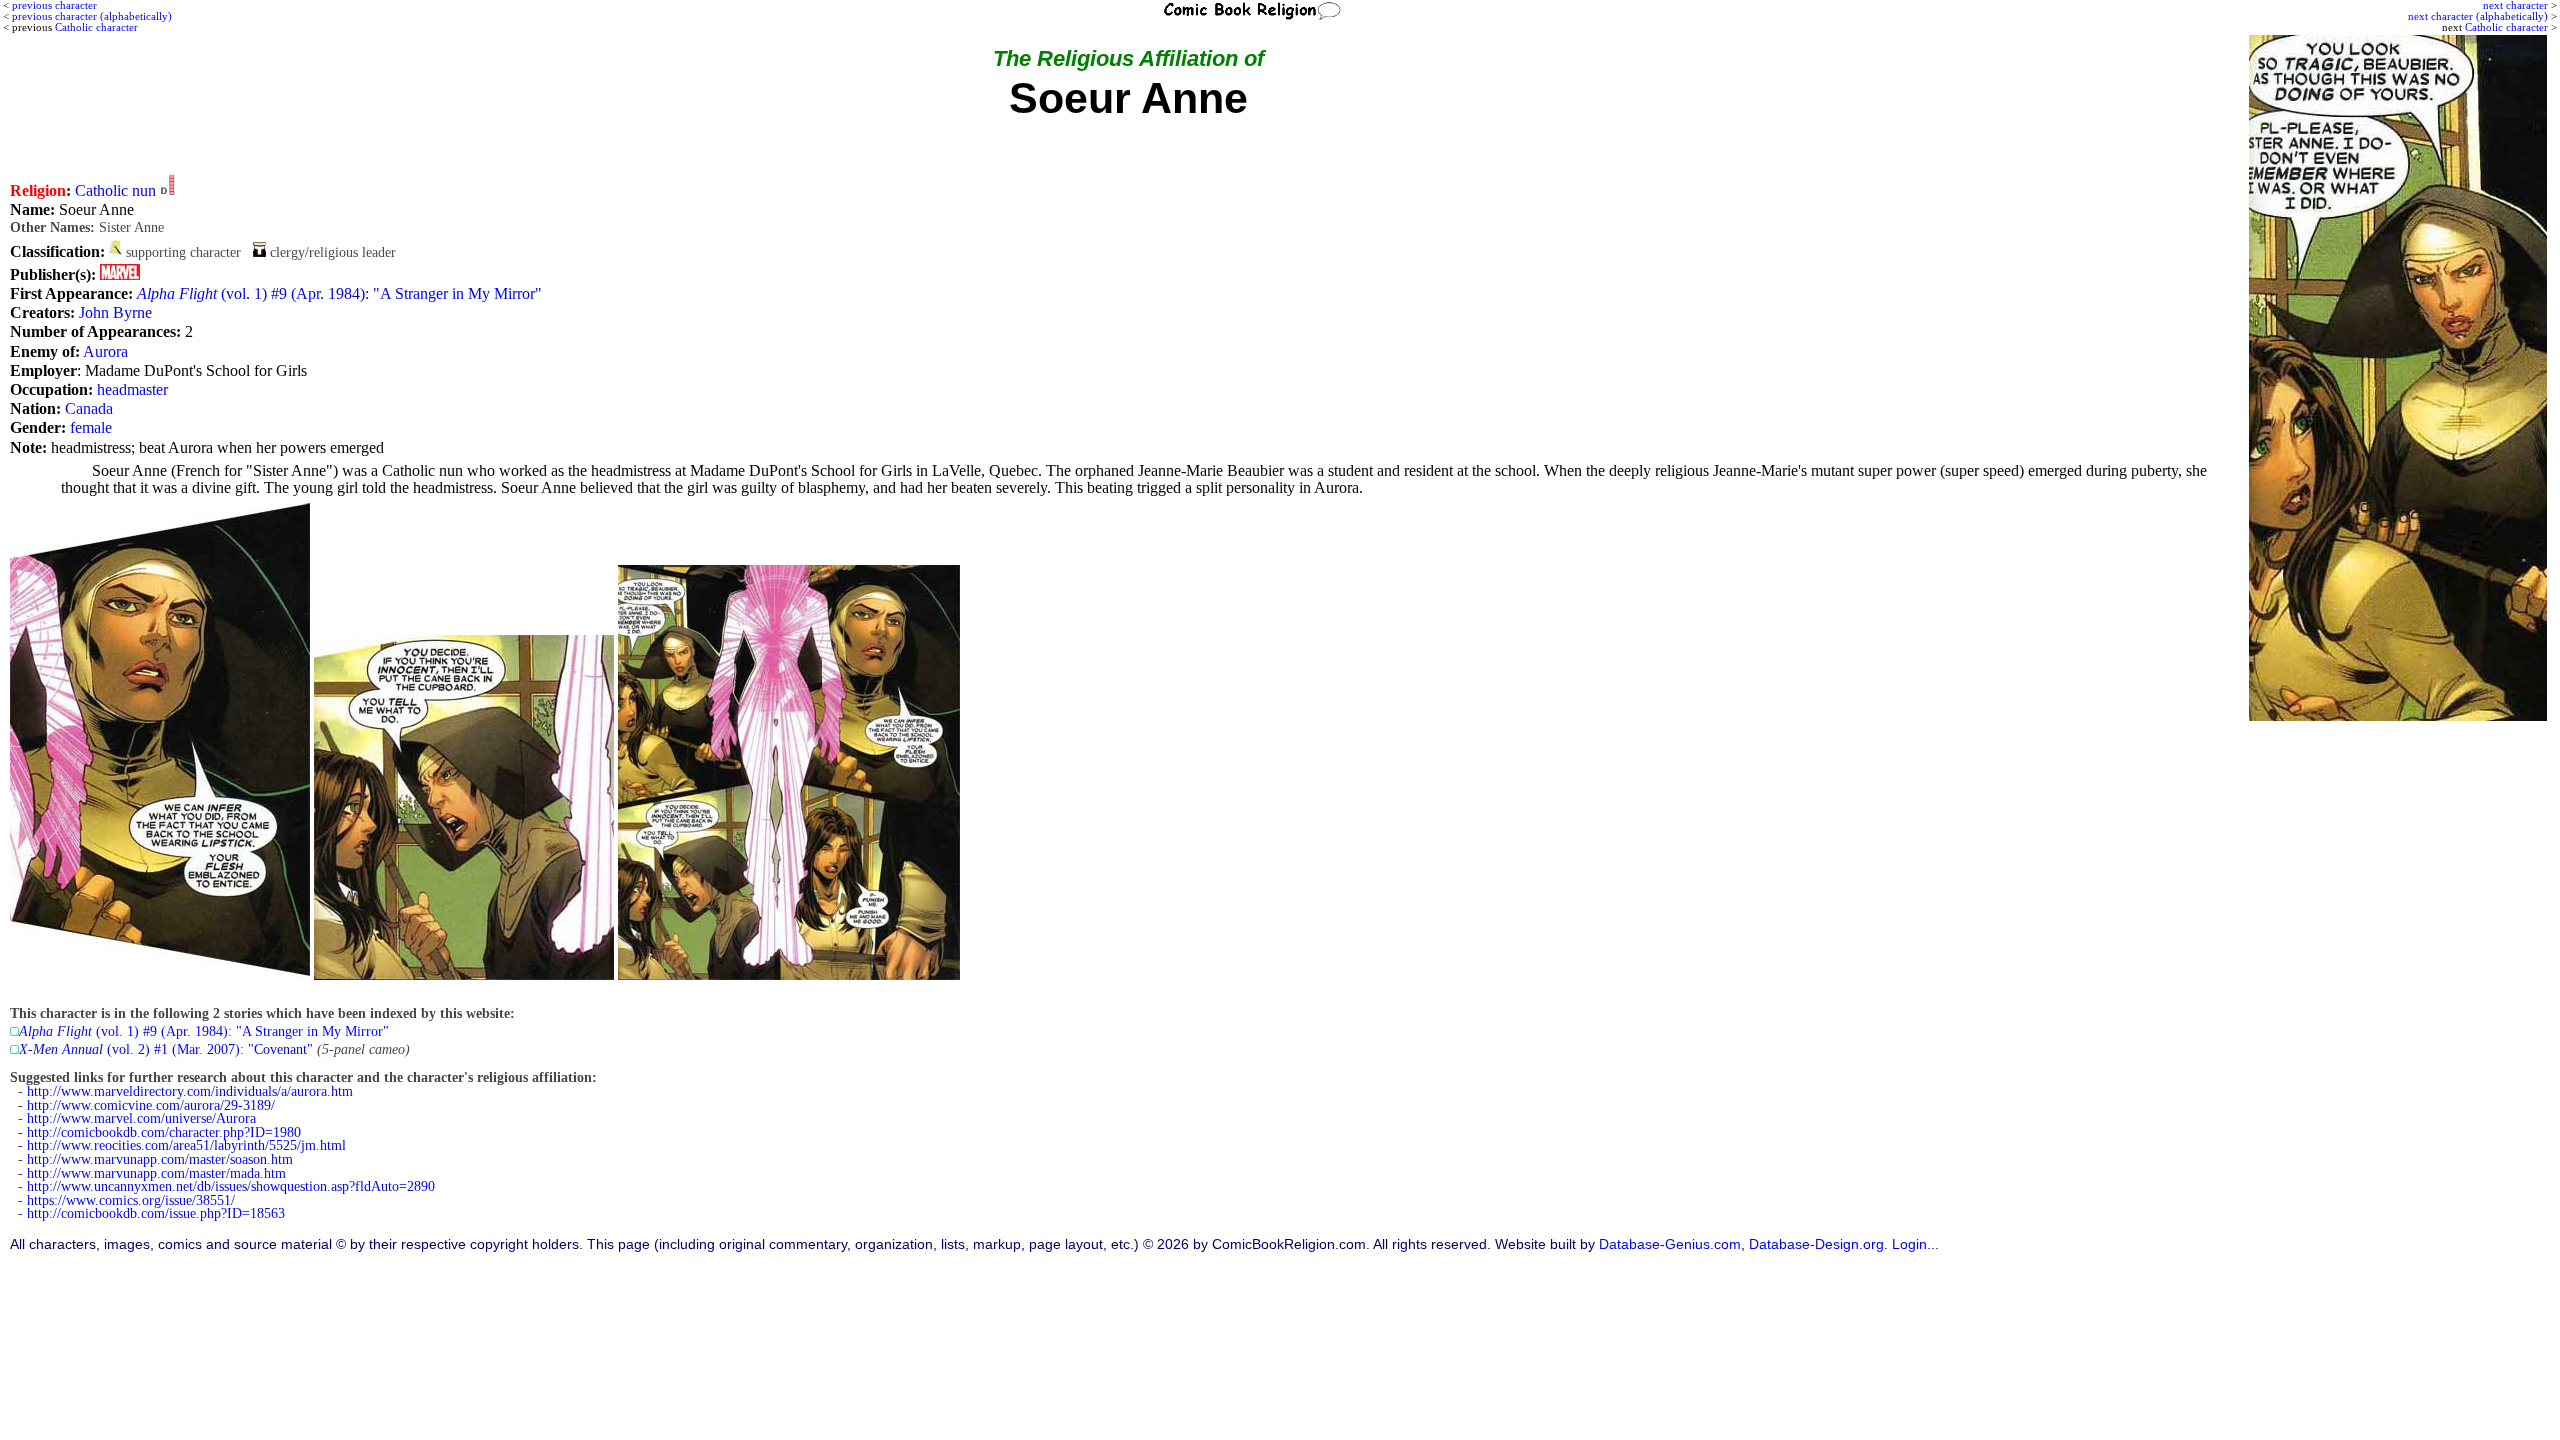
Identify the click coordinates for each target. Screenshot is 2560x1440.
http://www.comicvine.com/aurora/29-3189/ (151, 1105)
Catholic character (2506, 27)
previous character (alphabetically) (92, 16)
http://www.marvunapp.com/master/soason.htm (160, 1159)
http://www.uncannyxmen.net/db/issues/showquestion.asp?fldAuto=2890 (231, 1186)
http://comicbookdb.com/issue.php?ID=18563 (156, 1213)
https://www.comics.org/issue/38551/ (131, 1200)
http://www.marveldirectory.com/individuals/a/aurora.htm (190, 1091)
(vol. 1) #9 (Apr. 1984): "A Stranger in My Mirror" (339, 293)
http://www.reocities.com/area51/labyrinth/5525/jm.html (186, 1145)
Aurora (105, 351)
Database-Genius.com (1670, 1244)
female (91, 427)
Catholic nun (115, 190)
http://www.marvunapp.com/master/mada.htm (156, 1173)
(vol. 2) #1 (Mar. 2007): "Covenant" (166, 1049)
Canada (89, 408)
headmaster (132, 389)
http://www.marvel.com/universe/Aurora (141, 1118)
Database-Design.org (1816, 1244)
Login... (1915, 1244)
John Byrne (115, 312)
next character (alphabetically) (2478, 16)
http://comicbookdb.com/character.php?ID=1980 (164, 1132)
